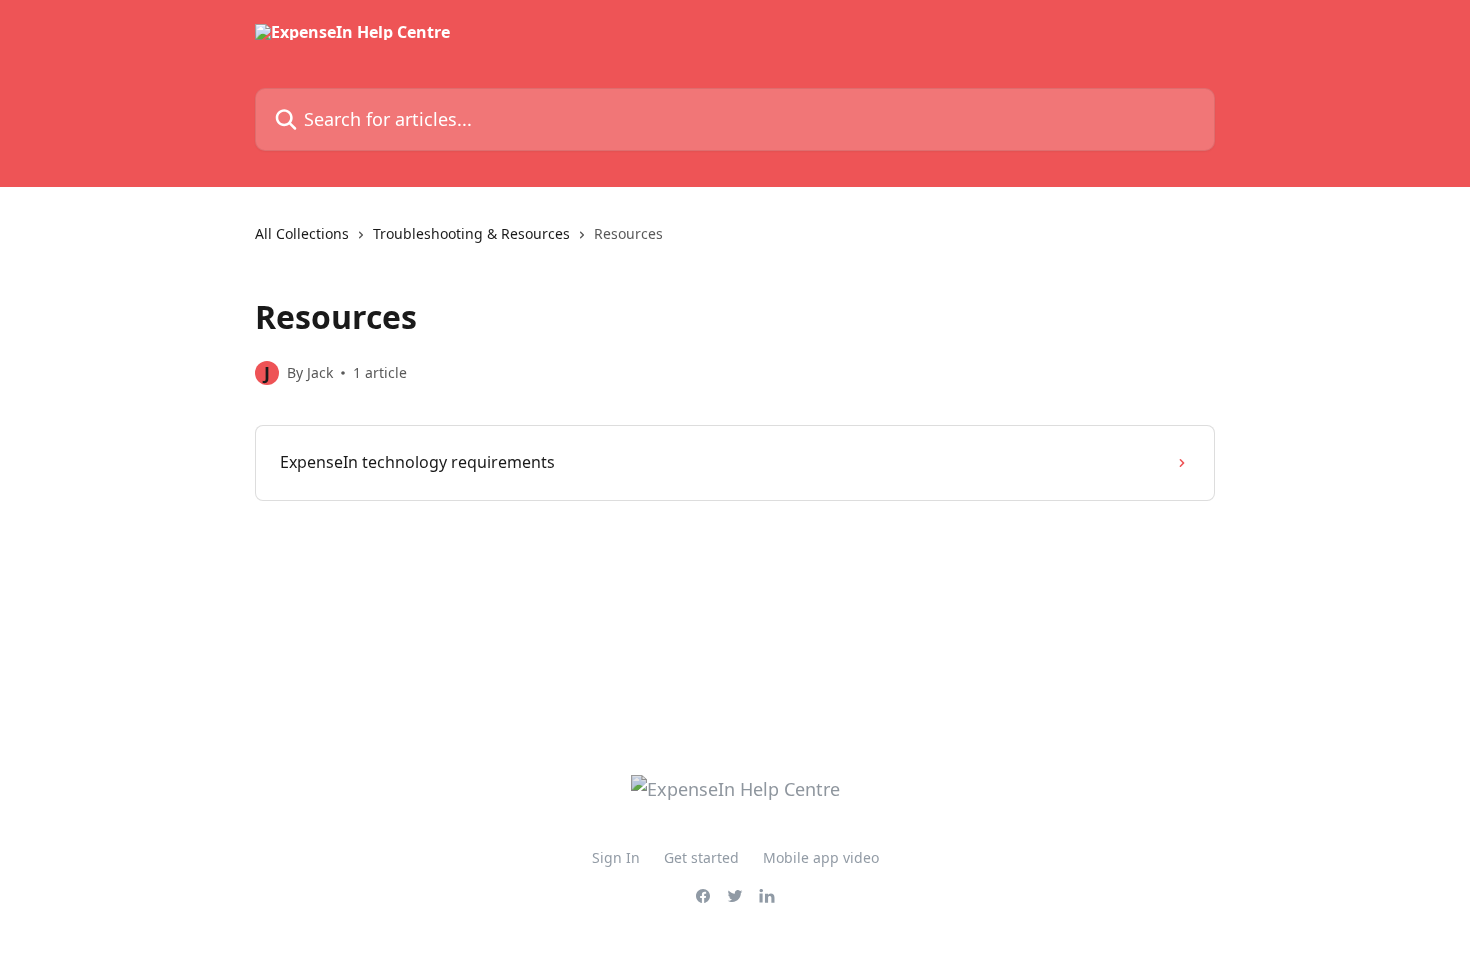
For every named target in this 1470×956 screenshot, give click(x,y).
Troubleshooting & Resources (471, 233)
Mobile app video (821, 857)
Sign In (616, 857)
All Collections (302, 233)
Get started (701, 857)
